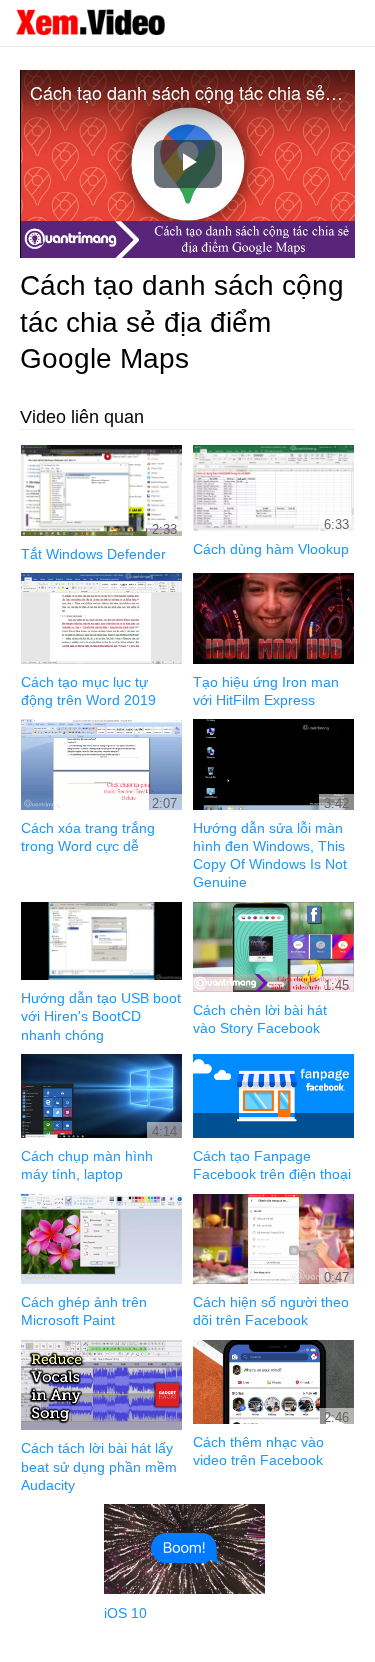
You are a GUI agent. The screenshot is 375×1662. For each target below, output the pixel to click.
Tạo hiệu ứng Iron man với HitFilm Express (266, 691)
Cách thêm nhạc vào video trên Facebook (258, 1451)
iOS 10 (125, 1613)
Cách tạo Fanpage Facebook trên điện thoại (272, 1165)
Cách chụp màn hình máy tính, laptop (87, 1165)
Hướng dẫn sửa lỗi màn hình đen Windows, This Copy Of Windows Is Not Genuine (270, 855)
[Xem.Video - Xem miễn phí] (90, 22)
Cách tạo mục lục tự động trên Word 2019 (88, 691)
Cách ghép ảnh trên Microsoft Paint (84, 1311)
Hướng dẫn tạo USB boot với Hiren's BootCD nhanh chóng (101, 1016)
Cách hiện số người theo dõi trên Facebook (271, 1311)
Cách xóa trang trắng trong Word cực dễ (88, 837)
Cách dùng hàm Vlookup (271, 549)
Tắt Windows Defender (93, 554)
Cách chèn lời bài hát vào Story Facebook (260, 1019)
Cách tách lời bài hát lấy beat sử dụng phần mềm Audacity (99, 1466)
